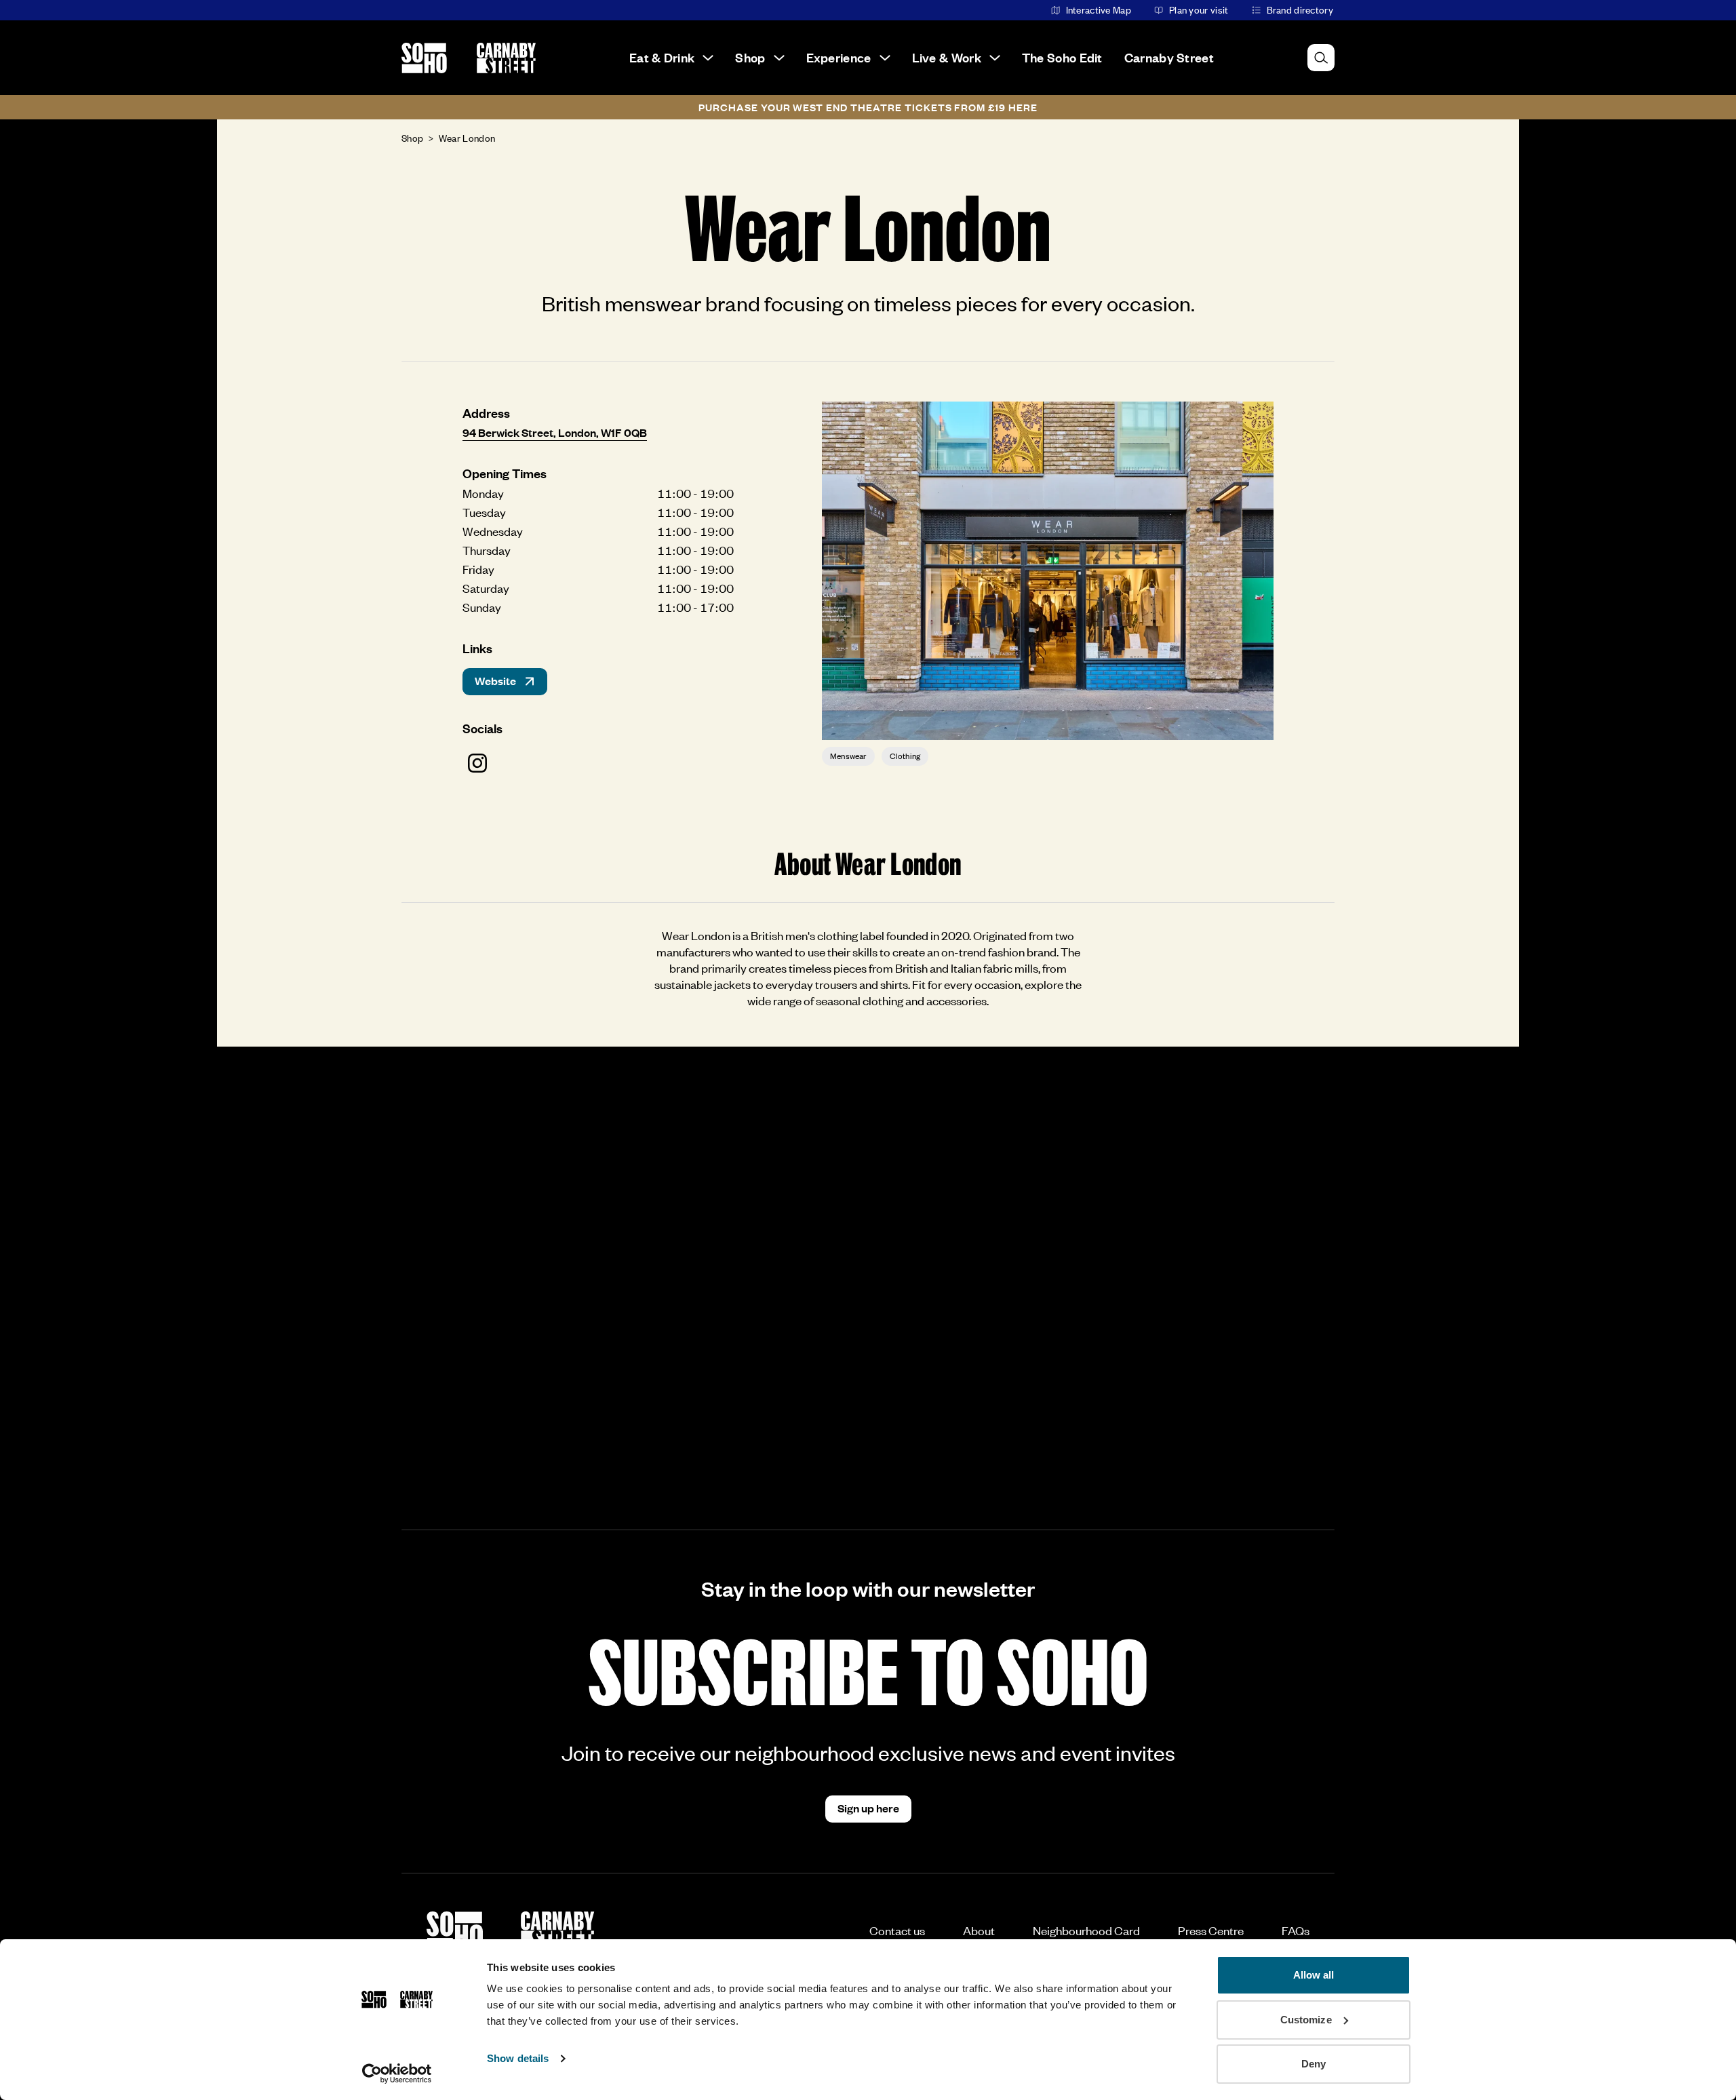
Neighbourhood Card (1086, 1930)
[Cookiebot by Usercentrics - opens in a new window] (397, 2074)
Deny (1314, 2064)
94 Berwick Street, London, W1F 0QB (555, 432)
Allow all (1314, 1975)
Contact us (897, 1930)
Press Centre (1211, 1930)
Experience (839, 57)
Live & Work (947, 57)
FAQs (1296, 1930)
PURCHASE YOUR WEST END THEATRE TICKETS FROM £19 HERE (868, 107)
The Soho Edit (1062, 57)
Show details (518, 2058)
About (979, 1930)
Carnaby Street (1169, 57)
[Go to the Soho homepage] (424, 58)
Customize (1306, 2020)
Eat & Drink (662, 57)
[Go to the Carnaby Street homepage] (506, 58)
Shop (750, 57)
